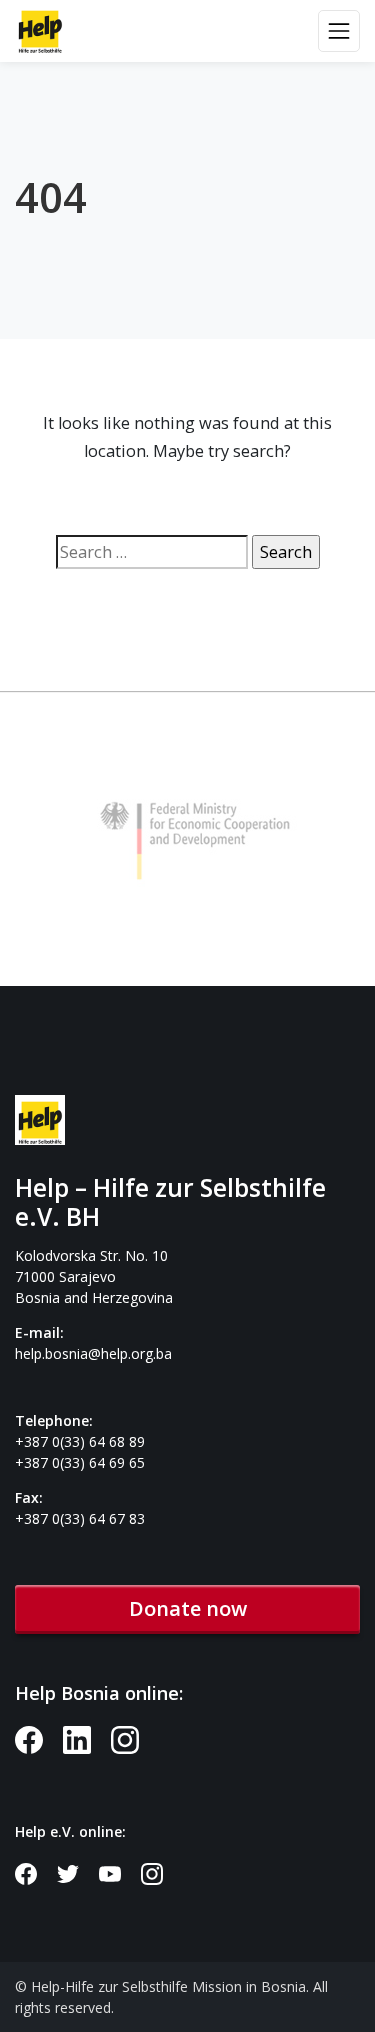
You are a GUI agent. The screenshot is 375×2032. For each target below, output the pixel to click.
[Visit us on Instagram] (133, 1738)
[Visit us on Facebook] (39, 1738)
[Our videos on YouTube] (120, 1872)
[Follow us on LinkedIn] (87, 1738)
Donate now (188, 1608)
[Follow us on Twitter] (78, 1872)
